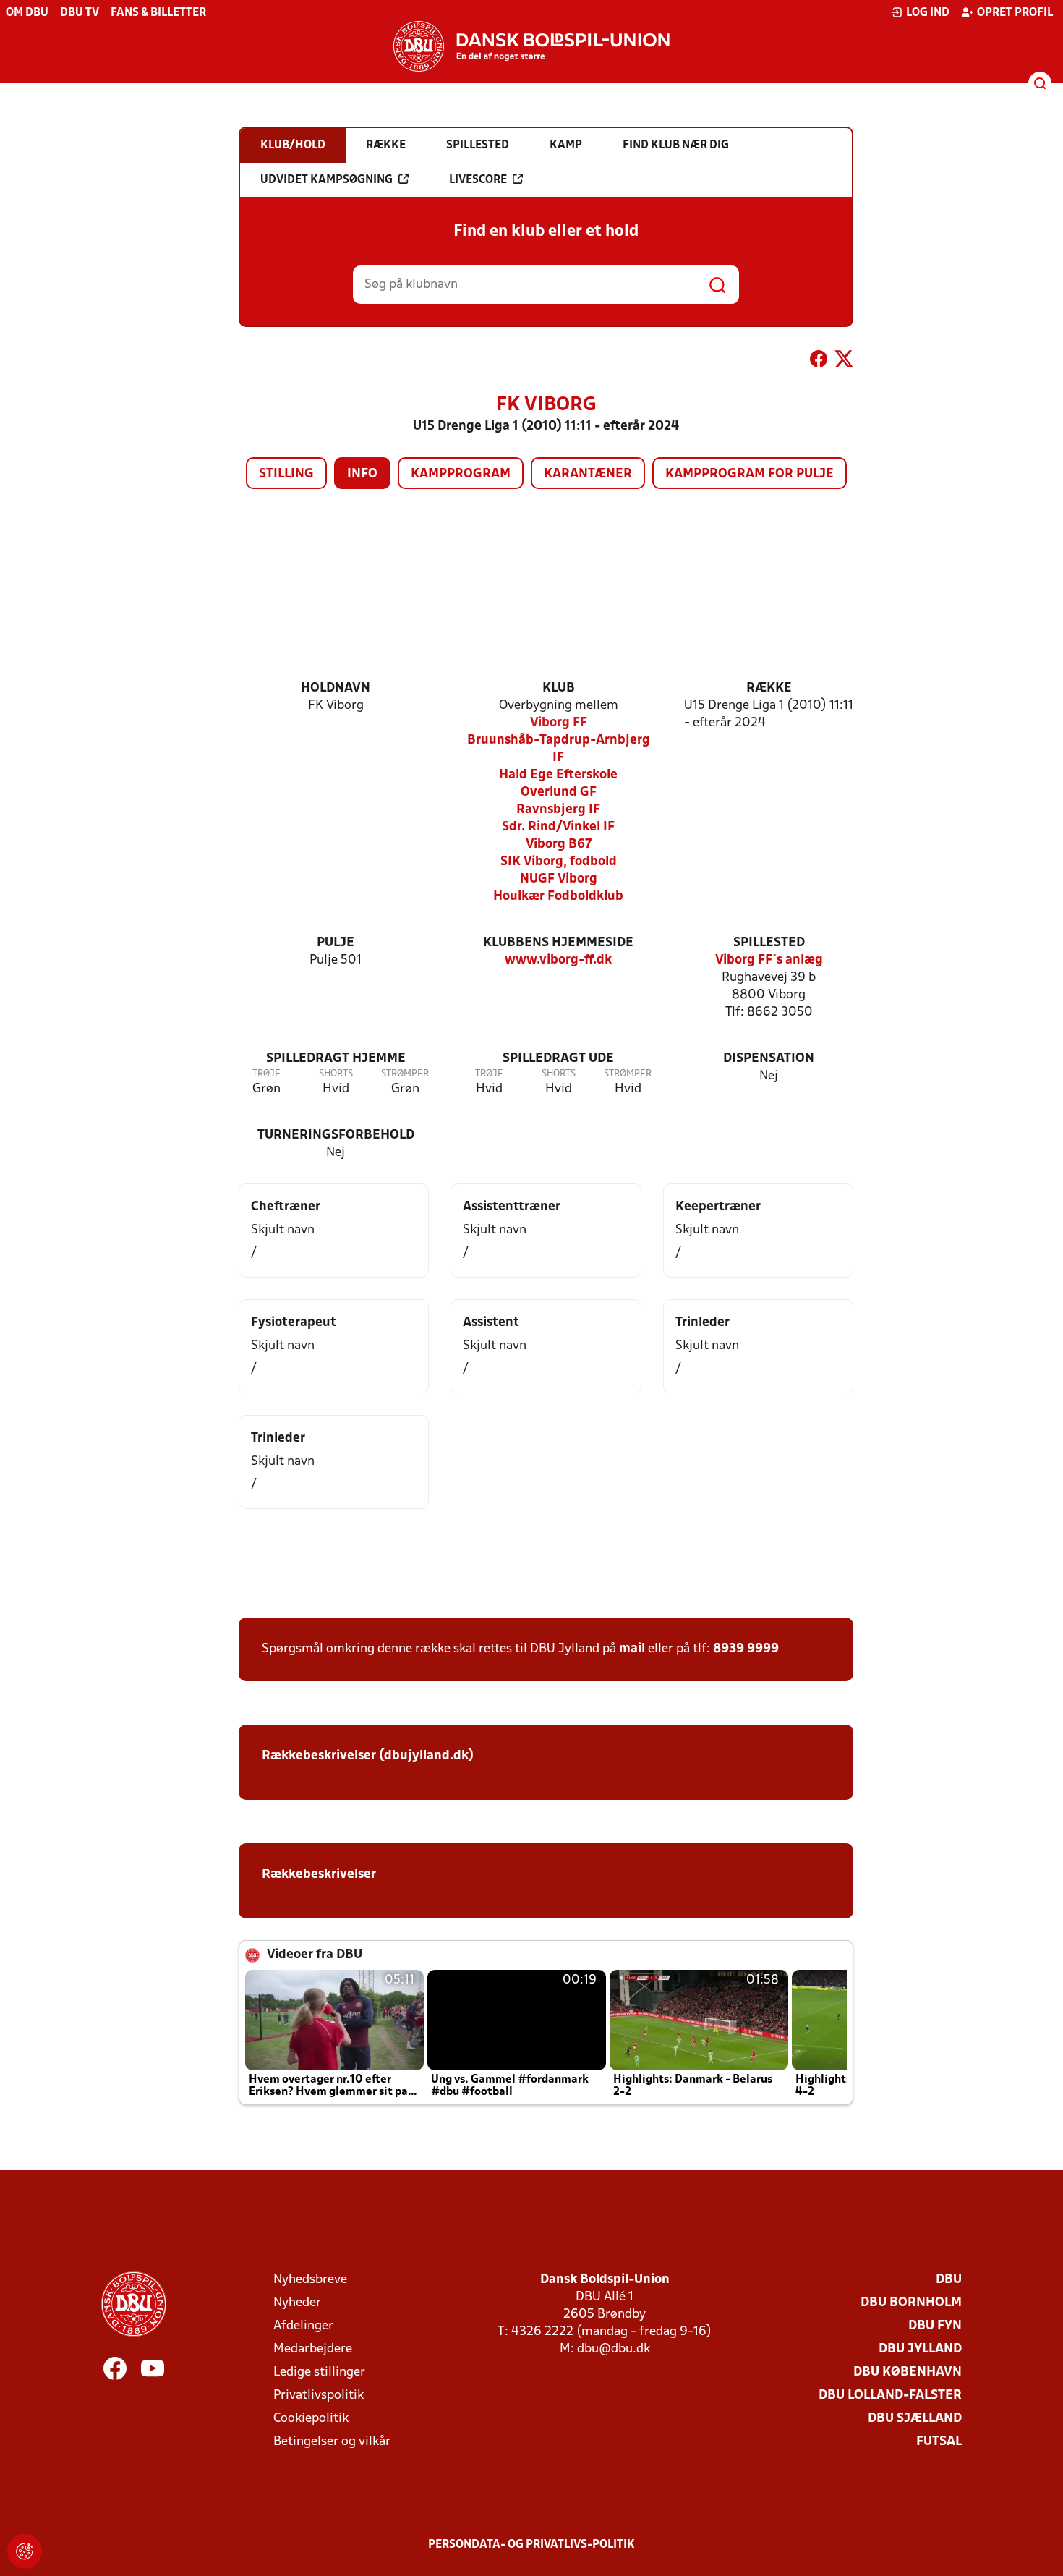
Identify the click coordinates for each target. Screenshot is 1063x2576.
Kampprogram (461, 474)
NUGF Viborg (559, 879)
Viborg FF (559, 723)
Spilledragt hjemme (336, 1059)
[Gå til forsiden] (531, 46)
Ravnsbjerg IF (558, 810)
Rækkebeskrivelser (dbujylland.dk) (368, 1756)
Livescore (478, 180)
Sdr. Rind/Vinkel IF (558, 827)
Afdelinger (303, 2326)
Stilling (286, 474)
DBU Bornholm (911, 2303)
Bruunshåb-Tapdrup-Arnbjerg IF (559, 749)
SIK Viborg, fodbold (559, 862)
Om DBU (27, 13)
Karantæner (588, 474)
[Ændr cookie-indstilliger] (25, 2551)
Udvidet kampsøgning (326, 180)
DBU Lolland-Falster (890, 2396)
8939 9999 (746, 1649)
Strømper (405, 1074)
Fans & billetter (158, 13)
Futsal (939, 2442)
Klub (559, 688)
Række (769, 688)
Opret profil (1015, 13)
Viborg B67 (559, 845)
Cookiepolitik (311, 2419)
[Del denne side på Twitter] (844, 362)
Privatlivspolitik (319, 2396)
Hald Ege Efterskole (558, 775)
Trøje (266, 1074)
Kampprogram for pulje (750, 474)
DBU (949, 2280)
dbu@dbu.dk (614, 2349)
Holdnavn (336, 688)
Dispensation (769, 1059)
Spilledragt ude (558, 1059)
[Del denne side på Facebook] (819, 362)
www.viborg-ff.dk (558, 960)
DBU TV (80, 13)
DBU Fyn (935, 2326)
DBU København (908, 2372)
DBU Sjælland (915, 2419)
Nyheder (297, 2303)
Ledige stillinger (319, 2372)
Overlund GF (559, 792)
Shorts (336, 1074)
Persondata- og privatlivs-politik (531, 2545)
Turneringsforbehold (336, 1135)
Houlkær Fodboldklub (558, 897)
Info (362, 474)
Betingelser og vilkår (332, 2442)
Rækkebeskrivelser (319, 1875)
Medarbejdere (313, 2349)
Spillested (769, 943)
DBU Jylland (920, 2349)
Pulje (336, 943)
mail (632, 1649)
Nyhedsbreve (310, 2280)
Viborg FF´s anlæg (769, 960)
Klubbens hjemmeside (558, 943)
